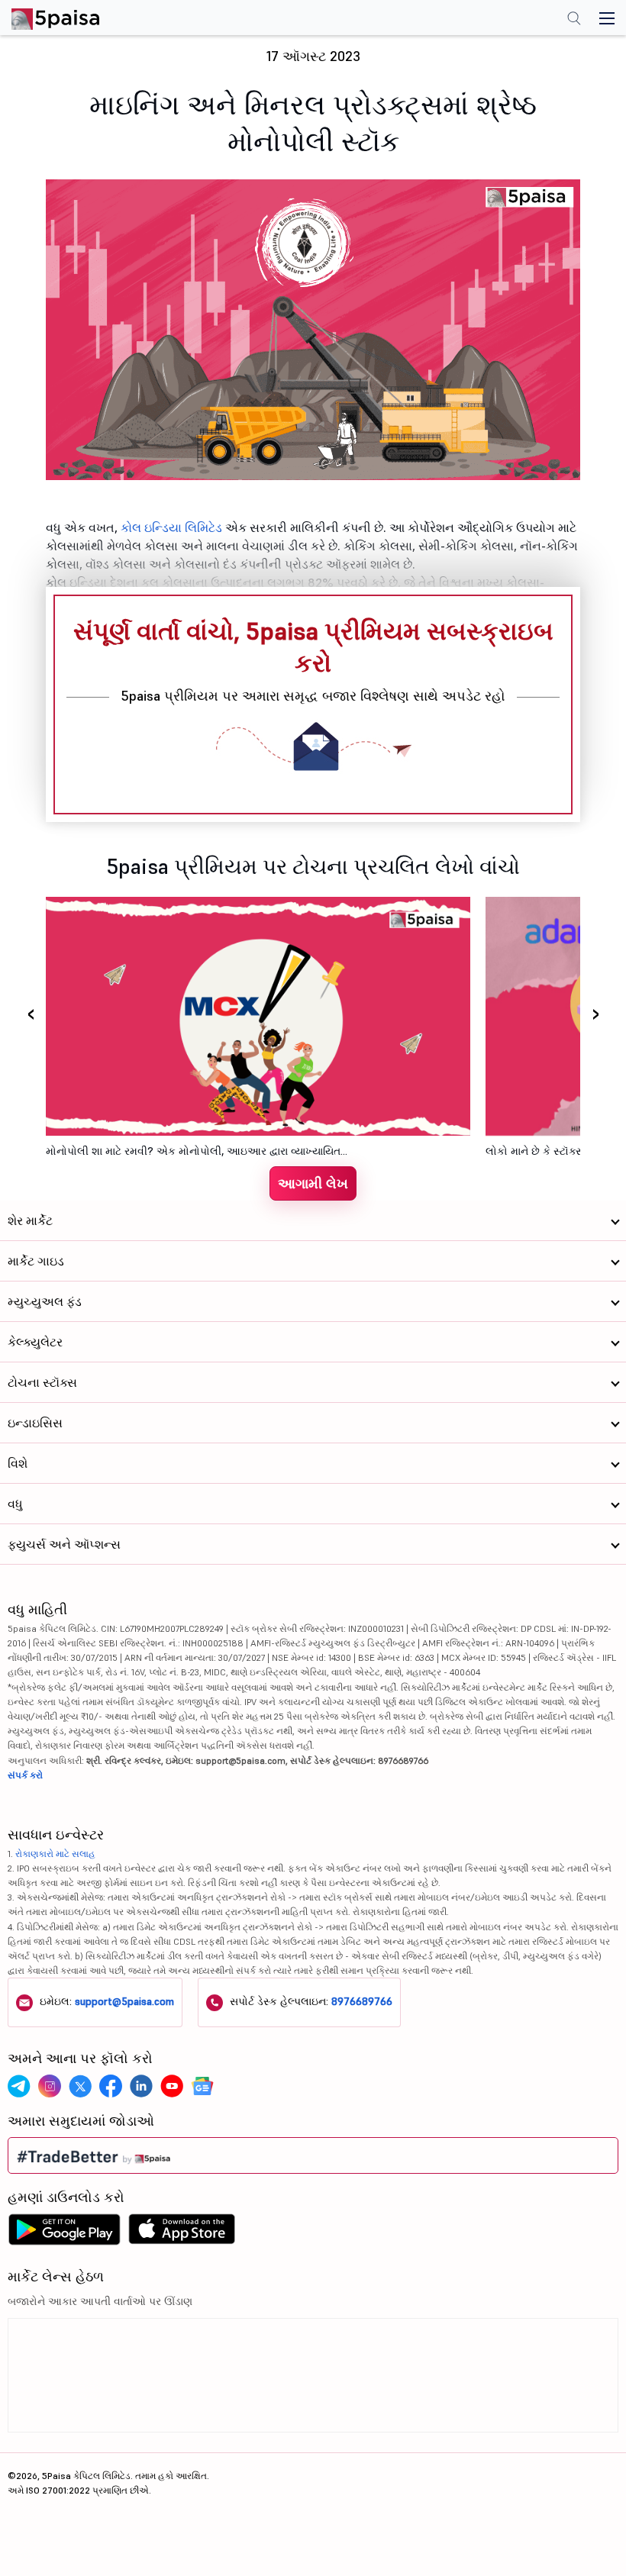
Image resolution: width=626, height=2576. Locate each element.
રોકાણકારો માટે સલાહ (55, 1854)
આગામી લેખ (313, 1183)
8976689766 (362, 2001)
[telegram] (19, 2086)
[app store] (182, 2233)
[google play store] (64, 2233)
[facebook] (111, 2086)
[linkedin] (141, 2086)
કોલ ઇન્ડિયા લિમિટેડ (173, 527)
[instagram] (50, 2086)
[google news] (202, 2086)
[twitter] (80, 2086)
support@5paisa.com (124, 2001)
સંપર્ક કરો (25, 1775)
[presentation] (31, 1013)
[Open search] (574, 20)
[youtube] (172, 2086)
